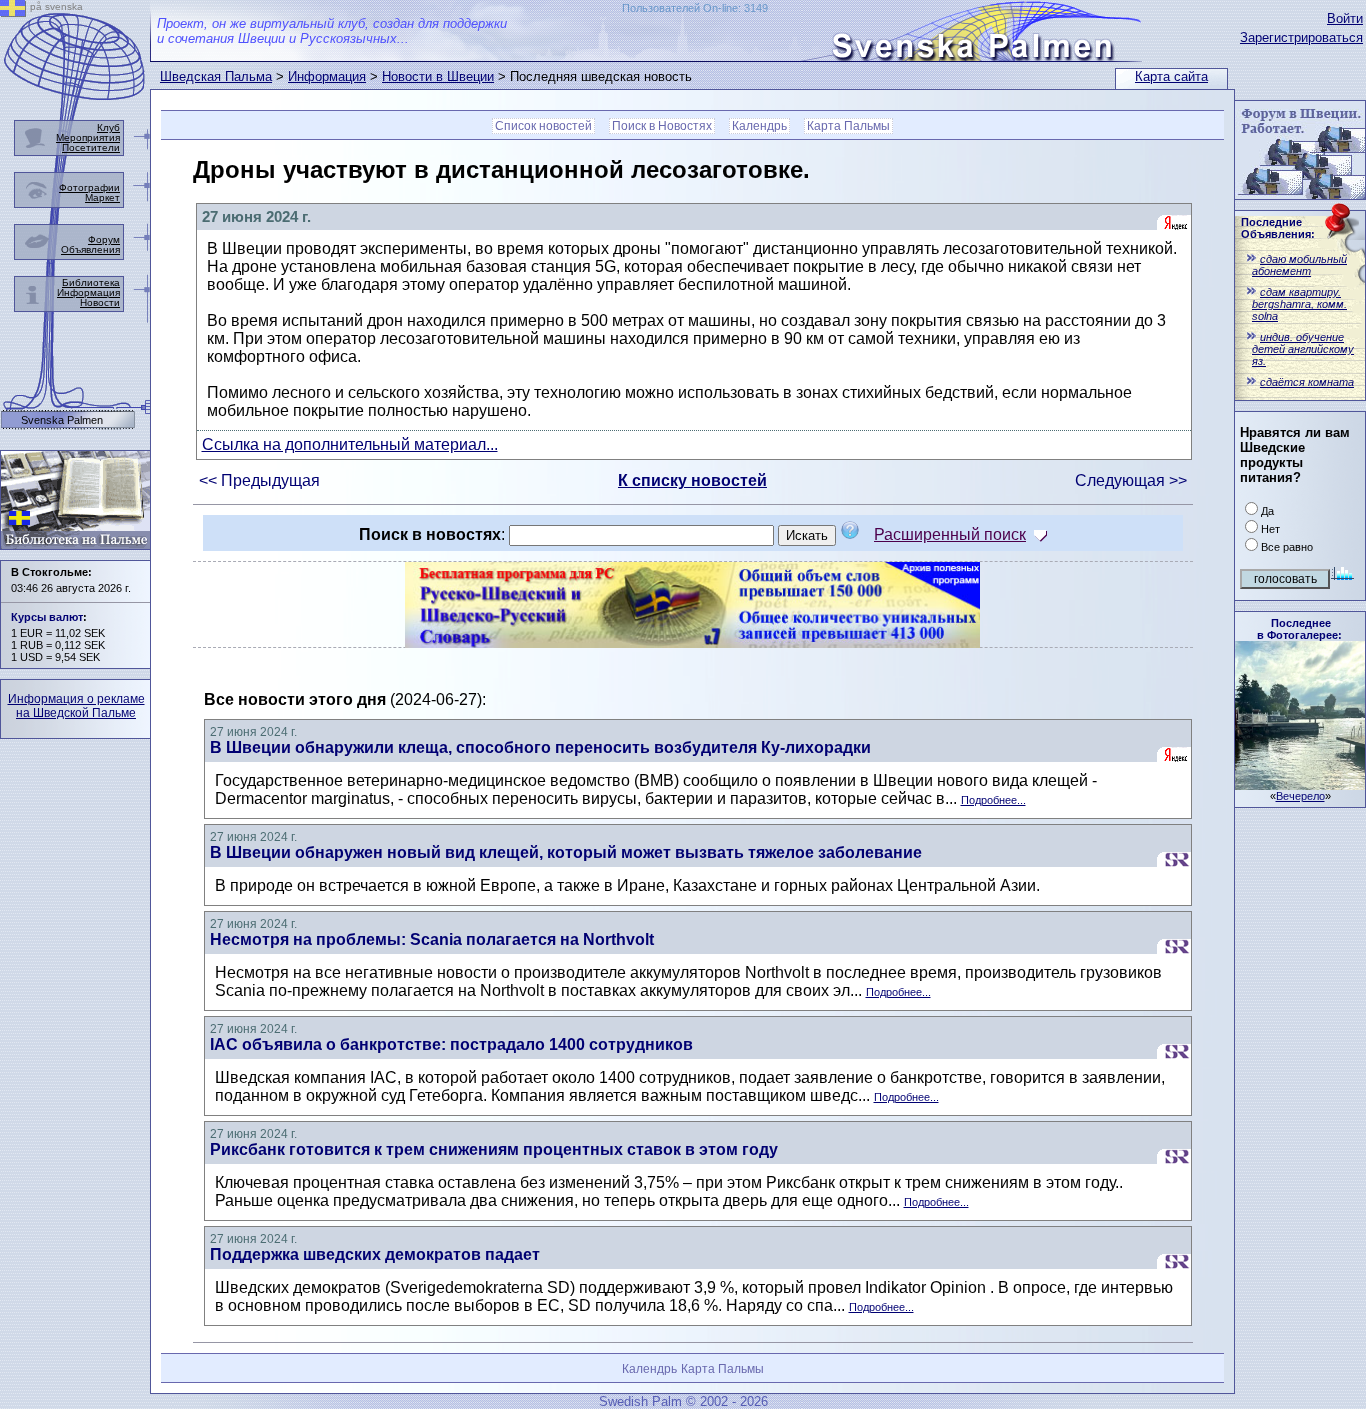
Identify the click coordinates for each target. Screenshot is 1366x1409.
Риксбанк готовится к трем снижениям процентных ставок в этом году (494, 1149)
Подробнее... (993, 800)
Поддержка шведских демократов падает (375, 1254)
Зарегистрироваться (1301, 37)
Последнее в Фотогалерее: (1299, 629)
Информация (327, 76)
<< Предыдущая (259, 480)
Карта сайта (1171, 76)
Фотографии (89, 187)
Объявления (90, 249)
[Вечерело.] (1300, 784)
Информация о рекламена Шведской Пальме (76, 706)
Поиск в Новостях (662, 126)
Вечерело (1300, 796)
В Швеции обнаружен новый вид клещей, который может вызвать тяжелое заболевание (566, 852)
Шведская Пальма (216, 76)
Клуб (108, 127)
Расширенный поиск (950, 534)
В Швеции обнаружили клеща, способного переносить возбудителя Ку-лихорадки (540, 747)
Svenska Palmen (62, 420)
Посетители (91, 147)
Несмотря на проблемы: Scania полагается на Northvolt (432, 939)
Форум (104, 239)
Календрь (759, 126)
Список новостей (543, 126)
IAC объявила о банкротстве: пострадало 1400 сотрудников (451, 1044)
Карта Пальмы (848, 126)
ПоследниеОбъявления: (1278, 228)
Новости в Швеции (438, 76)
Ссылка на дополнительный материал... (350, 444)
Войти (1345, 18)
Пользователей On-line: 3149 (695, 8)
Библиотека (91, 282)
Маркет (102, 197)
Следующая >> (1131, 480)
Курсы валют (47, 617)
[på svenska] (13, 11)
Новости (100, 302)
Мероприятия (88, 137)
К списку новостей (692, 480)
